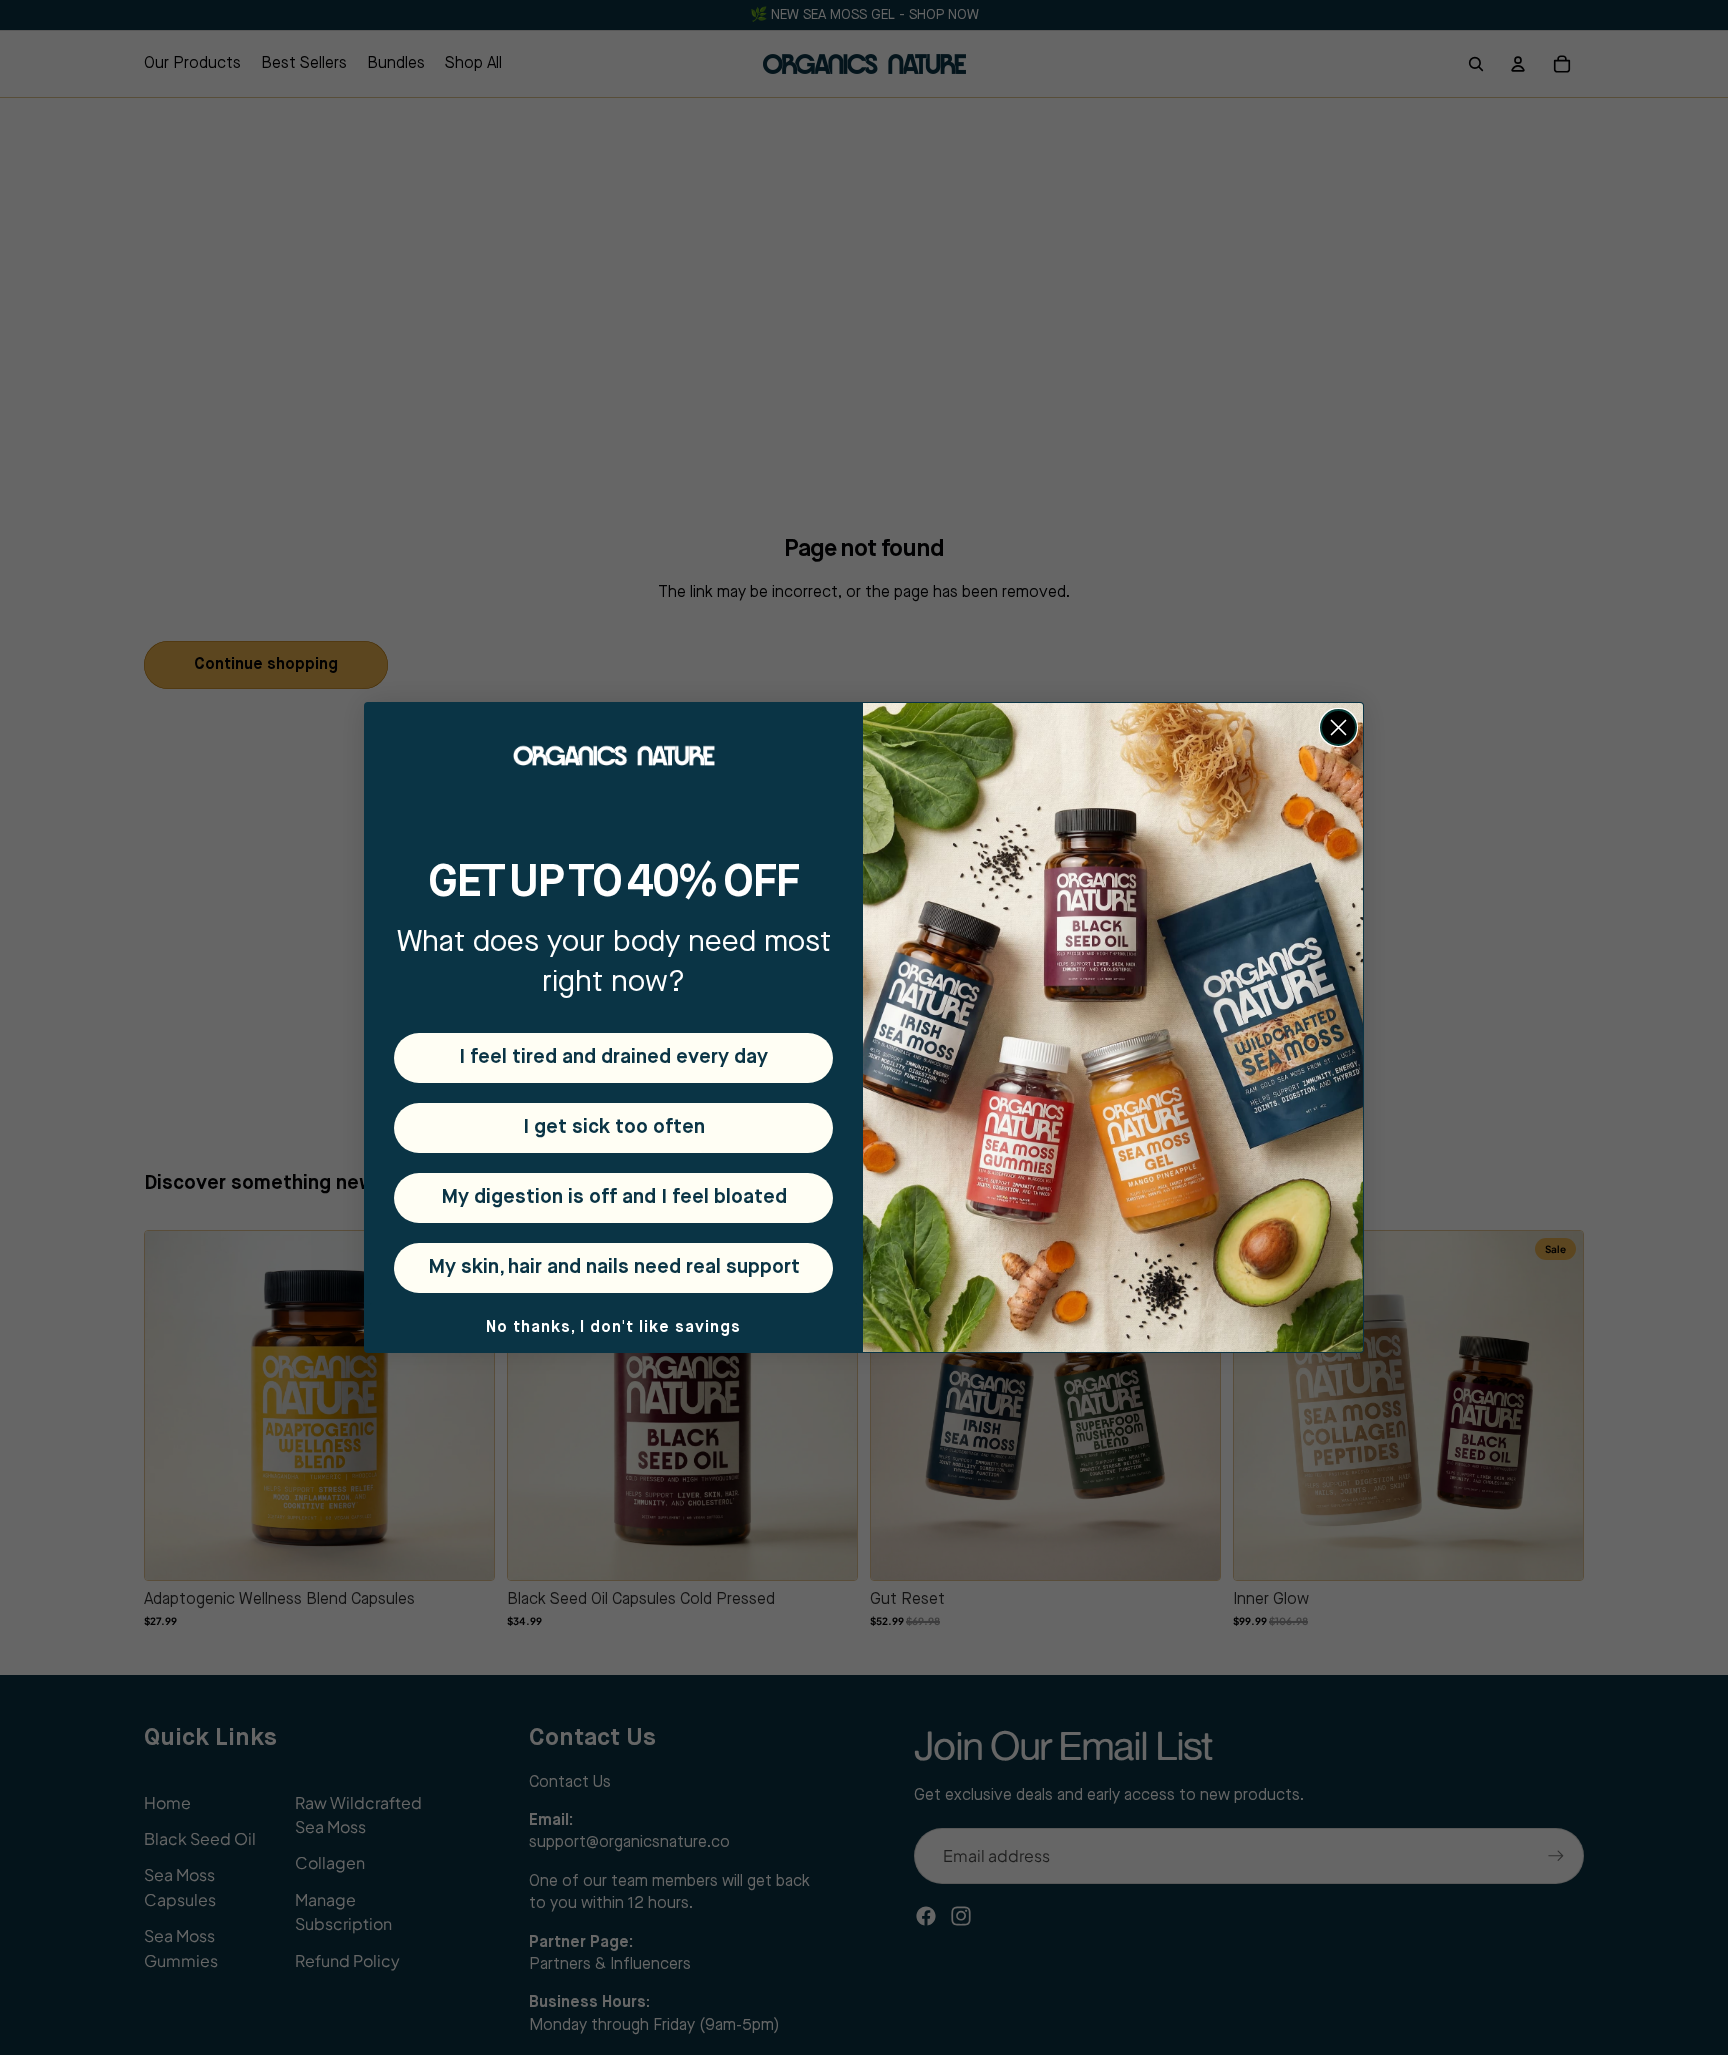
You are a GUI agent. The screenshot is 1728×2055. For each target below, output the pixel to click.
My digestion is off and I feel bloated (614, 1197)
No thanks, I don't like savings (613, 1328)
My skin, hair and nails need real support (614, 1267)
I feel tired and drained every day (613, 1057)
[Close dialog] (1338, 727)
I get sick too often (614, 1127)
